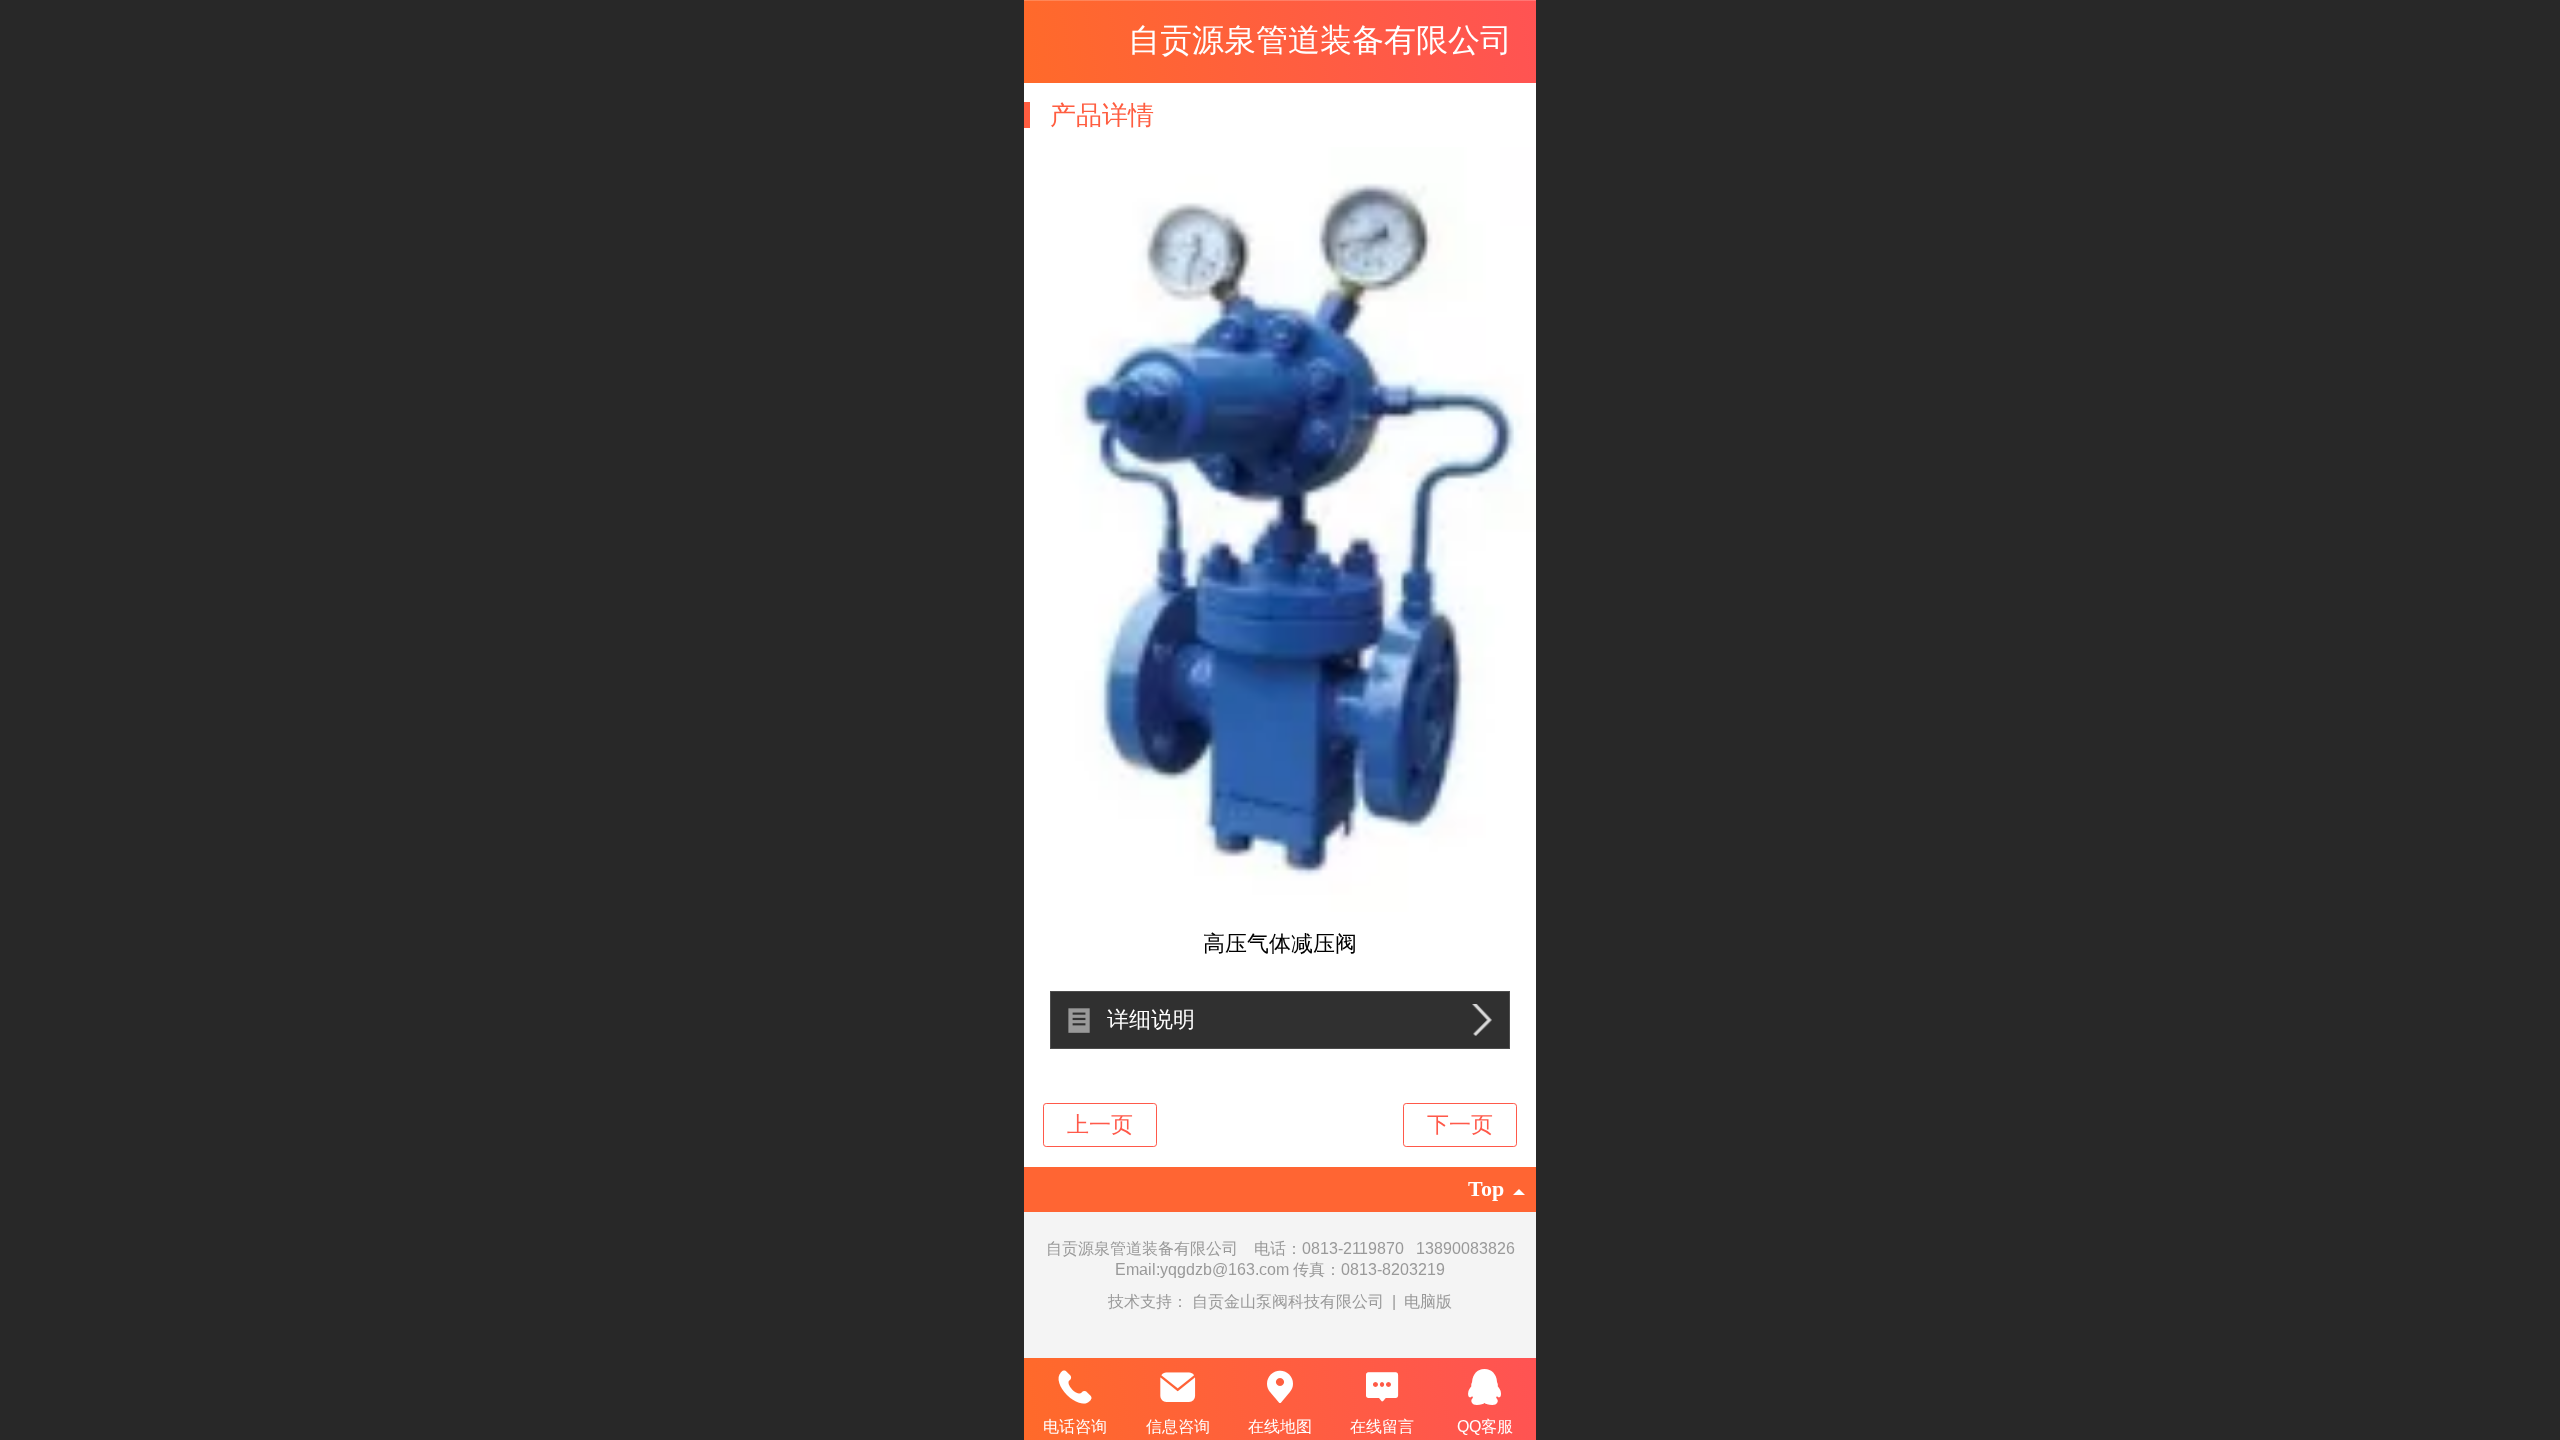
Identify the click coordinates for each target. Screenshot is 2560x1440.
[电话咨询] (1075, 1387)
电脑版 (1428, 1301)
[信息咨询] (1177, 1387)
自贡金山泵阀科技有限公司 (1290, 1301)
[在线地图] (1280, 1387)
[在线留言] (1382, 1387)
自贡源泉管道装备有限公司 (1320, 40)
